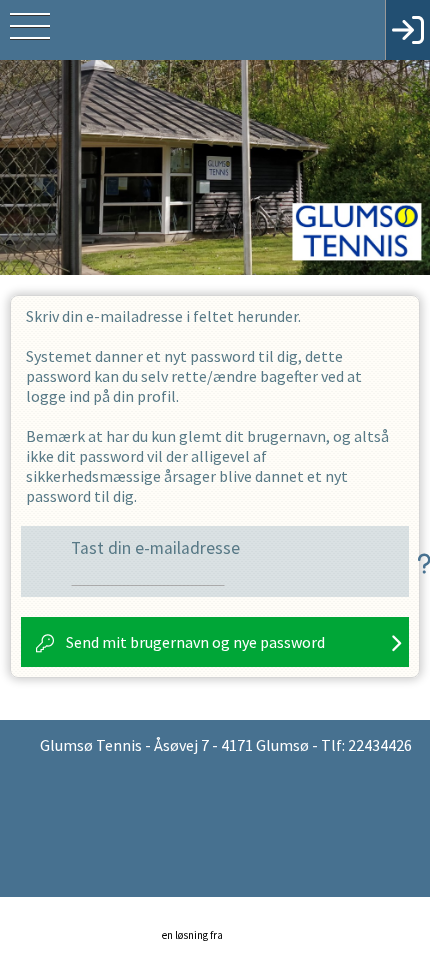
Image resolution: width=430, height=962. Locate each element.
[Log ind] (407, 30)
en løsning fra (193, 935)
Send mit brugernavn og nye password (195, 642)
